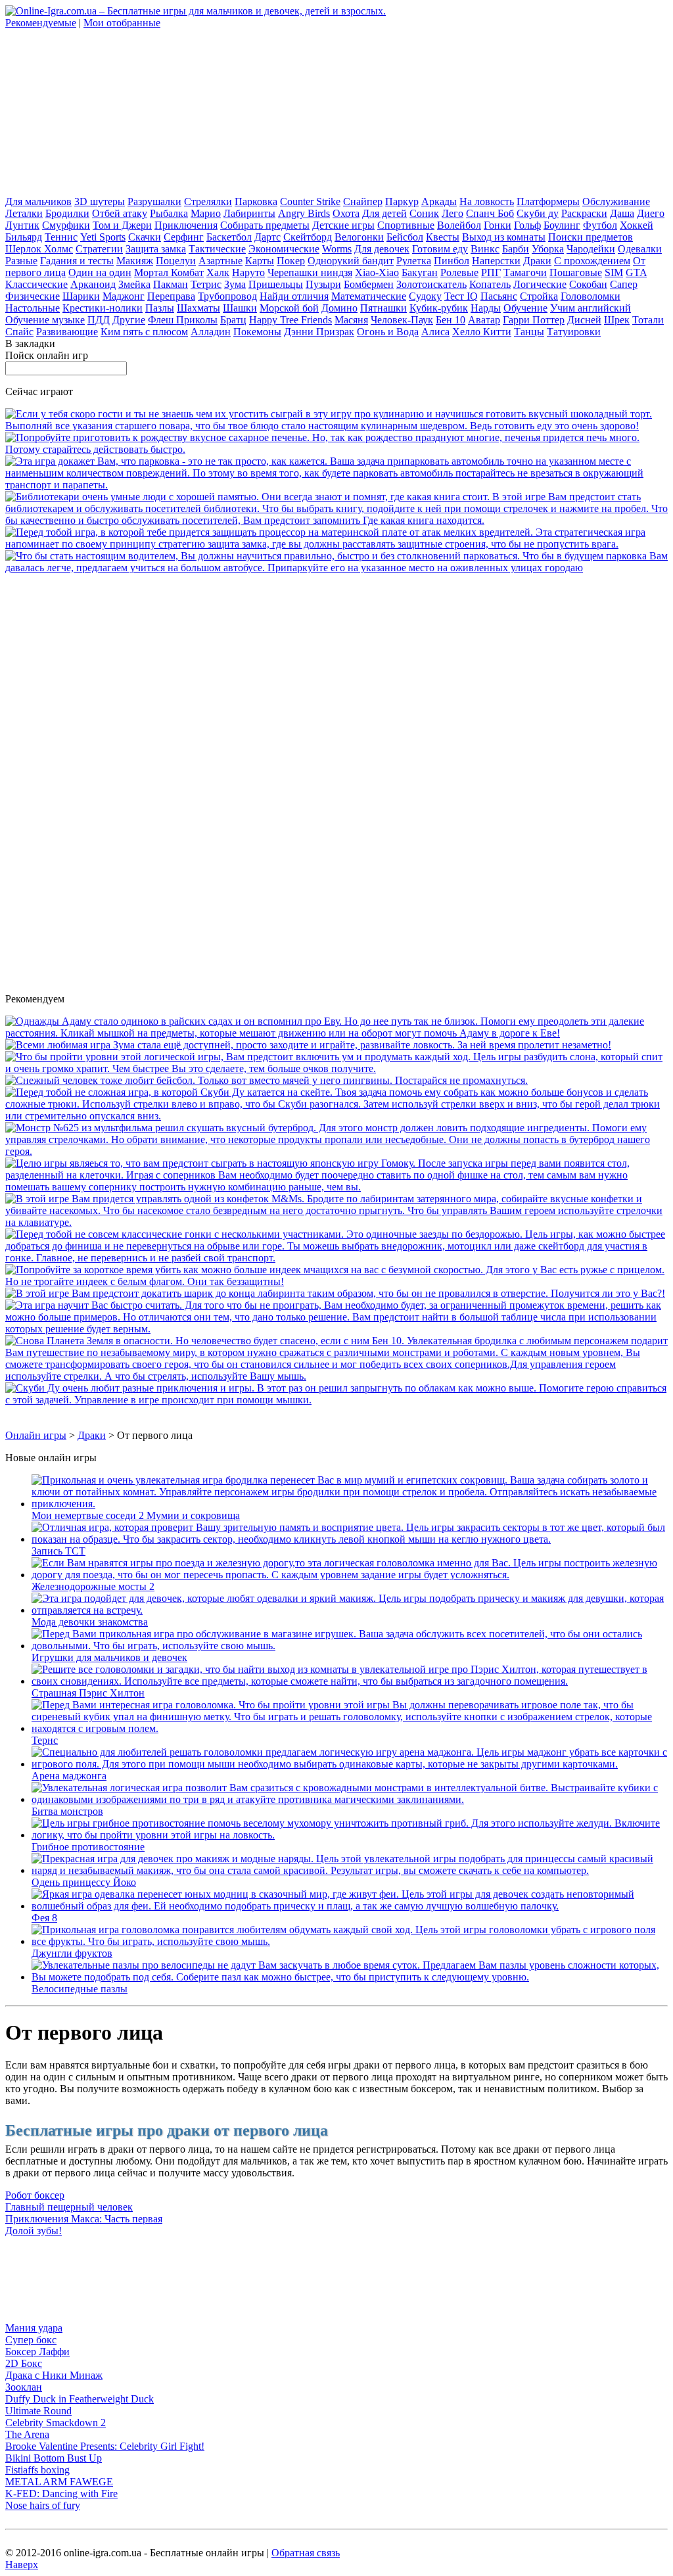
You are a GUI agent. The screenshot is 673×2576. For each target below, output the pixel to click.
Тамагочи (525, 272)
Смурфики (66, 225)
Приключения (186, 225)
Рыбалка (169, 213)
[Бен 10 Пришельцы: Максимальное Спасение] (336, 1376)
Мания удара (34, 2328)
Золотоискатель (431, 284)
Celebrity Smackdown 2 (56, 2423)
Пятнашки (383, 308)
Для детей (384, 213)
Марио (206, 213)
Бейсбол (405, 237)
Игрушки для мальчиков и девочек (109, 1657)
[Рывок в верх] (336, 1258)
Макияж (135, 261)
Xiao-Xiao (377, 272)
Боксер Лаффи (37, 2352)
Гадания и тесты (77, 261)
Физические (33, 296)
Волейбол (459, 225)
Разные (21, 261)
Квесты (443, 237)
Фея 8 (44, 1918)
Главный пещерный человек (69, 2207)
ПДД (99, 320)
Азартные (220, 261)
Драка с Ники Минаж (54, 2375)
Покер (291, 261)
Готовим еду (440, 249)
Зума (235, 284)
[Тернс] (350, 1728)
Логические (540, 284)
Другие (129, 320)
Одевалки (640, 249)
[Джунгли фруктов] (350, 1941)
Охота (346, 213)
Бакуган (420, 272)
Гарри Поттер (534, 320)
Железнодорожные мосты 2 (93, 1586)
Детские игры (343, 225)
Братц (233, 320)
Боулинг (562, 225)
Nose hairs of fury (43, 2505)
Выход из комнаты (504, 237)
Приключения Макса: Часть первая (84, 2219)
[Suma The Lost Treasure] (308, 1045)
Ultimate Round (38, 2411)
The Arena (27, 2434)
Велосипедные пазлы (80, 1989)
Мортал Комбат (169, 272)
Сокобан (588, 284)
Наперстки (496, 261)
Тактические (217, 249)
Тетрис (206, 284)
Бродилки (67, 213)
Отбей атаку (120, 213)
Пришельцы (276, 284)
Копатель (490, 284)
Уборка (548, 249)
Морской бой (289, 308)
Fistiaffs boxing (37, 2470)
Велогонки (359, 237)
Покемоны (257, 332)
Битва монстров (67, 1811)
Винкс (485, 249)
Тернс (45, 1740)
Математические (369, 296)
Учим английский (591, 308)
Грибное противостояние (88, 1847)
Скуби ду (538, 213)
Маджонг (124, 296)
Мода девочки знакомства (90, 1622)
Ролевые (459, 272)
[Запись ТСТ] (350, 1539)
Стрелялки (208, 201)
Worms (337, 249)
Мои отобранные (122, 23)
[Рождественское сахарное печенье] (336, 449)
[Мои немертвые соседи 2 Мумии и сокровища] (350, 1504)
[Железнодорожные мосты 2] (350, 1575)
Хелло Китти (482, 332)
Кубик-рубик (439, 308)
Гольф (527, 225)
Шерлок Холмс (39, 249)
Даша (622, 213)
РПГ (491, 272)
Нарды (486, 308)
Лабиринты (249, 213)
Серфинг (184, 237)
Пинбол (452, 261)
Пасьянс (499, 296)
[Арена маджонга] (350, 1764)
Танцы (529, 332)
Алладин (211, 332)
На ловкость (487, 201)
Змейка (134, 284)
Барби (516, 249)
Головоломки (591, 296)
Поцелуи (176, 261)
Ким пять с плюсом (144, 332)
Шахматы (198, 308)
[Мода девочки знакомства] (350, 1610)
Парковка (256, 201)
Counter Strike (310, 201)
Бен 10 (451, 320)
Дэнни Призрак (319, 332)
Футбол (600, 225)
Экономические (284, 249)
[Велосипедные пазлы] (350, 1977)
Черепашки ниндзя (310, 272)
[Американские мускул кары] (336, 485)
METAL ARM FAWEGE (59, 2482)
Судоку (425, 296)
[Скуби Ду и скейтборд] (336, 1116)
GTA (636, 272)
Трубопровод (227, 296)
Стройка (539, 296)
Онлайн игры (36, 1435)
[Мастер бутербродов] (336, 1151)
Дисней (584, 320)
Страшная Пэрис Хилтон (88, 1693)
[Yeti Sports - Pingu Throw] (267, 1080)
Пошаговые (576, 272)
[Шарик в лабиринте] (335, 1293)
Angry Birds (304, 213)
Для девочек (382, 249)
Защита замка (156, 249)
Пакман (171, 284)
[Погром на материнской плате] (336, 544)
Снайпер (363, 201)
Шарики (81, 296)
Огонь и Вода (388, 332)
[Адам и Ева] (336, 1033)
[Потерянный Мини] (336, 1222)
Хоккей (637, 225)
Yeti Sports (103, 237)
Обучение (525, 308)
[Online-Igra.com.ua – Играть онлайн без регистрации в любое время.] (196, 11)
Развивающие (67, 332)
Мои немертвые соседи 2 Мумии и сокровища (136, 1515)
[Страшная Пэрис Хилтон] (350, 1681)
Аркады (439, 201)
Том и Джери (122, 225)
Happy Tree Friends (290, 320)
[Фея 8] (350, 1906)
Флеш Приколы (183, 320)
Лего (453, 213)
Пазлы (160, 308)
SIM (614, 272)
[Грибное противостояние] (350, 1835)
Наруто (248, 272)
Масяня (351, 320)
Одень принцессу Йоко (84, 1882)
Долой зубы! (34, 2231)
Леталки (24, 213)
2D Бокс (24, 2363)
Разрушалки (154, 201)
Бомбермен (369, 284)
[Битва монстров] (350, 1799)
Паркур (402, 201)
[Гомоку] (336, 1187)
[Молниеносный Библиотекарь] (336, 520)
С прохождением (592, 261)
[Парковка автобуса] (336, 568)
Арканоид (93, 284)
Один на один (100, 272)
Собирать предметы (265, 225)
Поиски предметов (591, 237)
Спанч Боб (490, 213)
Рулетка (414, 261)
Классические (36, 284)
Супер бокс (31, 2340)
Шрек (617, 320)
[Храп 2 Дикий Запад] (336, 1068)
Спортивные (406, 225)
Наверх (22, 2564)
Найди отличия (294, 296)
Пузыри (323, 284)
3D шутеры (100, 201)
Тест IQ (461, 296)
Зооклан (24, 2387)
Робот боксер (35, 2195)
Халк (218, 272)
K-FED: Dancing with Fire (61, 2494)
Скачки (145, 237)
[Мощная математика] (336, 1329)
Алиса (435, 332)
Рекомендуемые (41, 23)
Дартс (267, 237)
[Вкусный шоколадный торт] (336, 426)
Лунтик (22, 225)
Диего (651, 213)
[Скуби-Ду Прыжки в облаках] (336, 1400)
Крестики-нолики (103, 308)
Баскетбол (229, 237)
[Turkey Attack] (336, 1281)
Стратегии (99, 249)
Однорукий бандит (351, 261)
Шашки (240, 308)
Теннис (61, 237)
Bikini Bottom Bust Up (54, 2458)
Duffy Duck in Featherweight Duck (80, 2399)
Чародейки (591, 249)
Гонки (498, 225)
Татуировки (574, 332)
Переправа (171, 296)
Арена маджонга (69, 1776)
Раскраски (584, 213)
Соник (424, 213)
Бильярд (24, 237)
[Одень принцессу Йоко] (350, 1870)
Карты (260, 261)
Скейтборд (308, 237)
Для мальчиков (38, 201)
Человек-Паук (402, 320)
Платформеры (548, 201)
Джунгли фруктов (72, 1953)
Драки (537, 261)
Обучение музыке (45, 320)
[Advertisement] (104, 111)
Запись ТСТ (58, 1551)
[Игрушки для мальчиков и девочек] (350, 1646)
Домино (339, 308)
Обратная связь (306, 2553)
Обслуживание (616, 201)
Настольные (33, 308)
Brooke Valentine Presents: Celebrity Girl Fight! (105, 2446)
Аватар (484, 320)
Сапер (624, 284)
